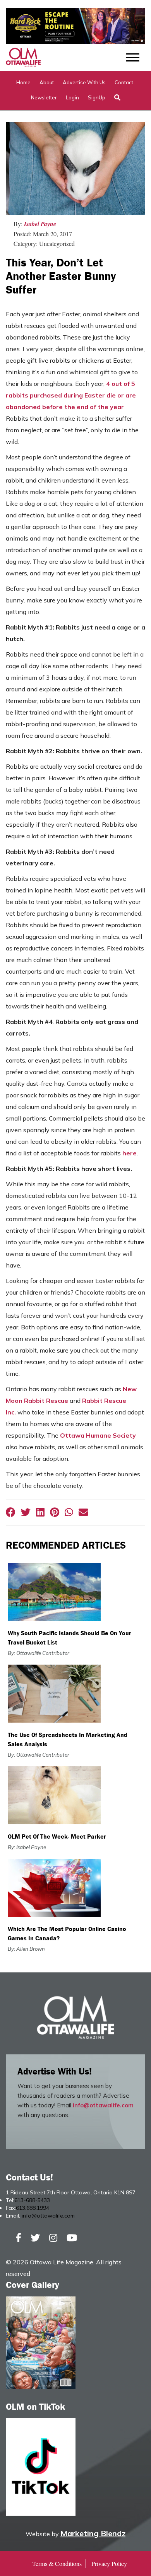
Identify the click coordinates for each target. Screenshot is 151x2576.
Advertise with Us (84, 82)
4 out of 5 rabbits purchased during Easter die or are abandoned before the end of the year (71, 395)
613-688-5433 (32, 2200)
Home (23, 82)
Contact (124, 82)
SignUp (97, 97)
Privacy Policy (109, 2563)
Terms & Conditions (57, 2563)
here (130, 1153)
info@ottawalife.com (103, 2105)
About (47, 82)
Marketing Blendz (93, 2533)
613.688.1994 (33, 2208)
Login (72, 97)
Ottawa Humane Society (98, 1435)
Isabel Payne (40, 224)
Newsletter (44, 97)
